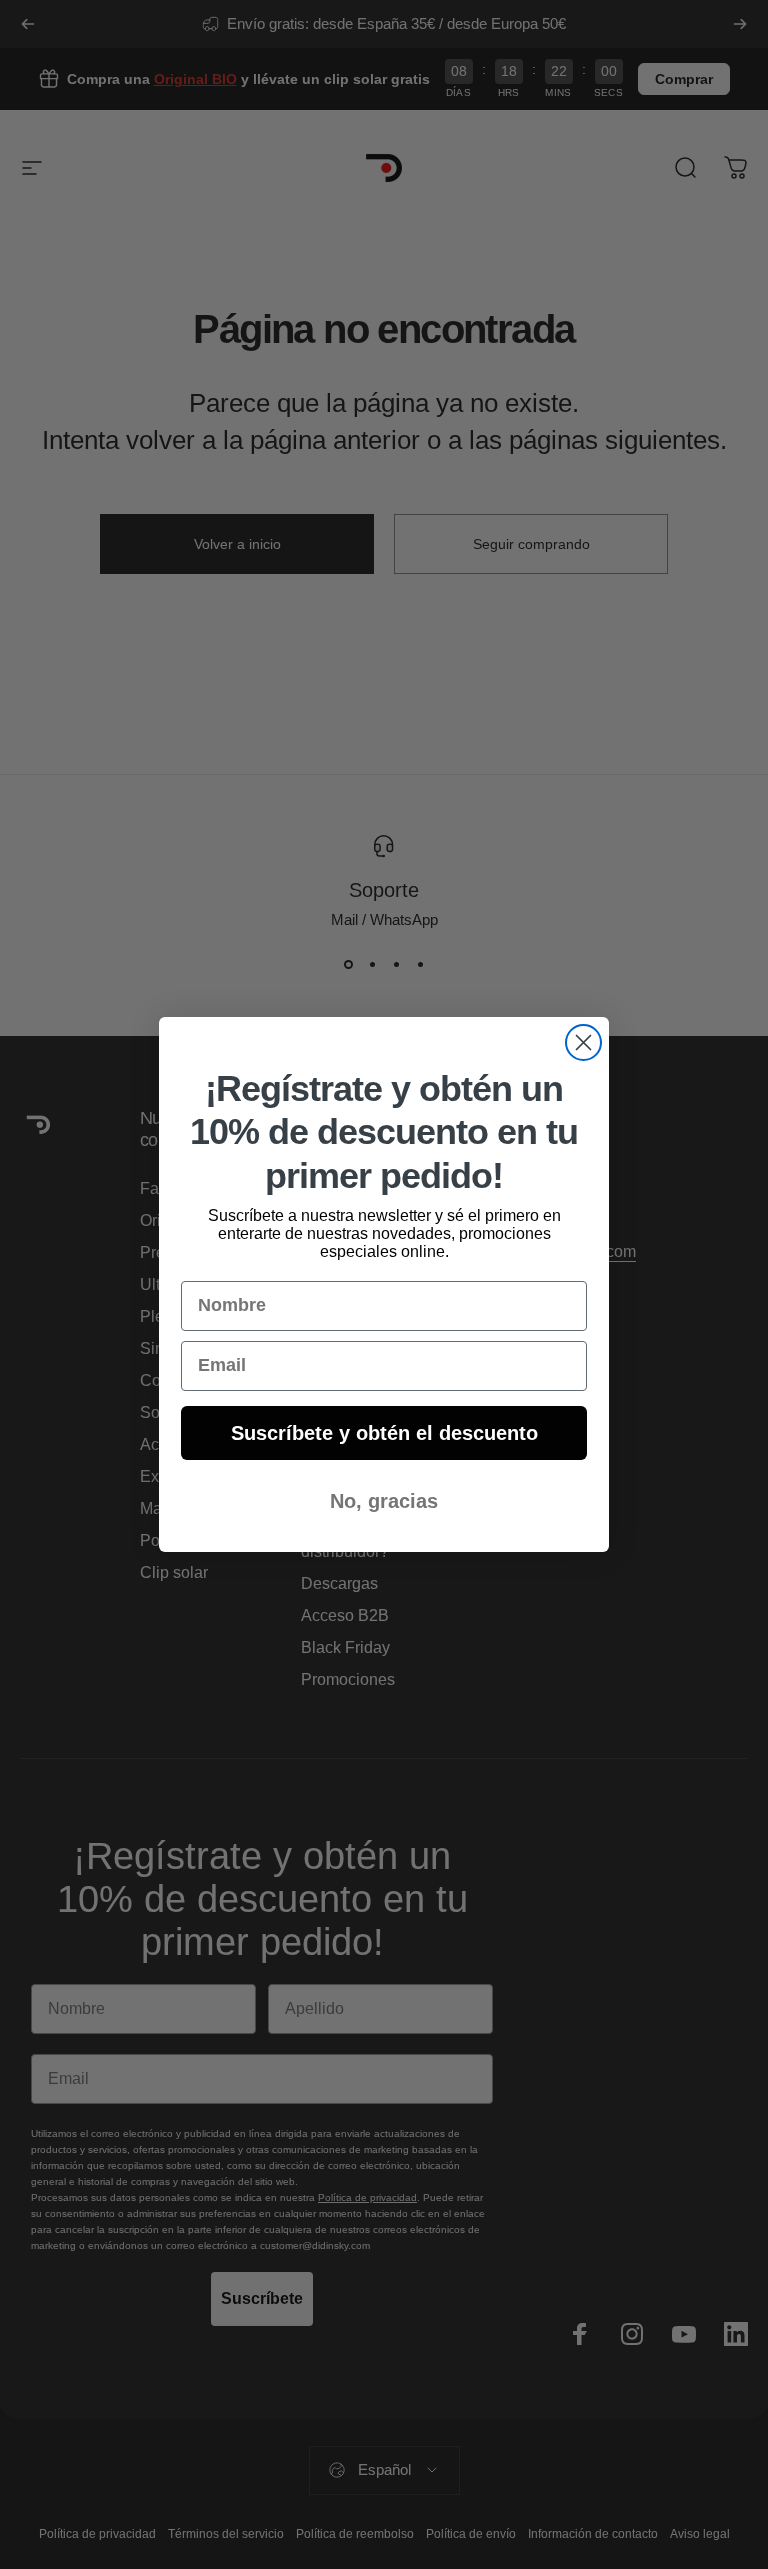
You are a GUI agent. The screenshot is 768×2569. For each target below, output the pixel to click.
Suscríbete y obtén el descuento (384, 1433)
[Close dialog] (583, 1042)
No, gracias (384, 1501)
